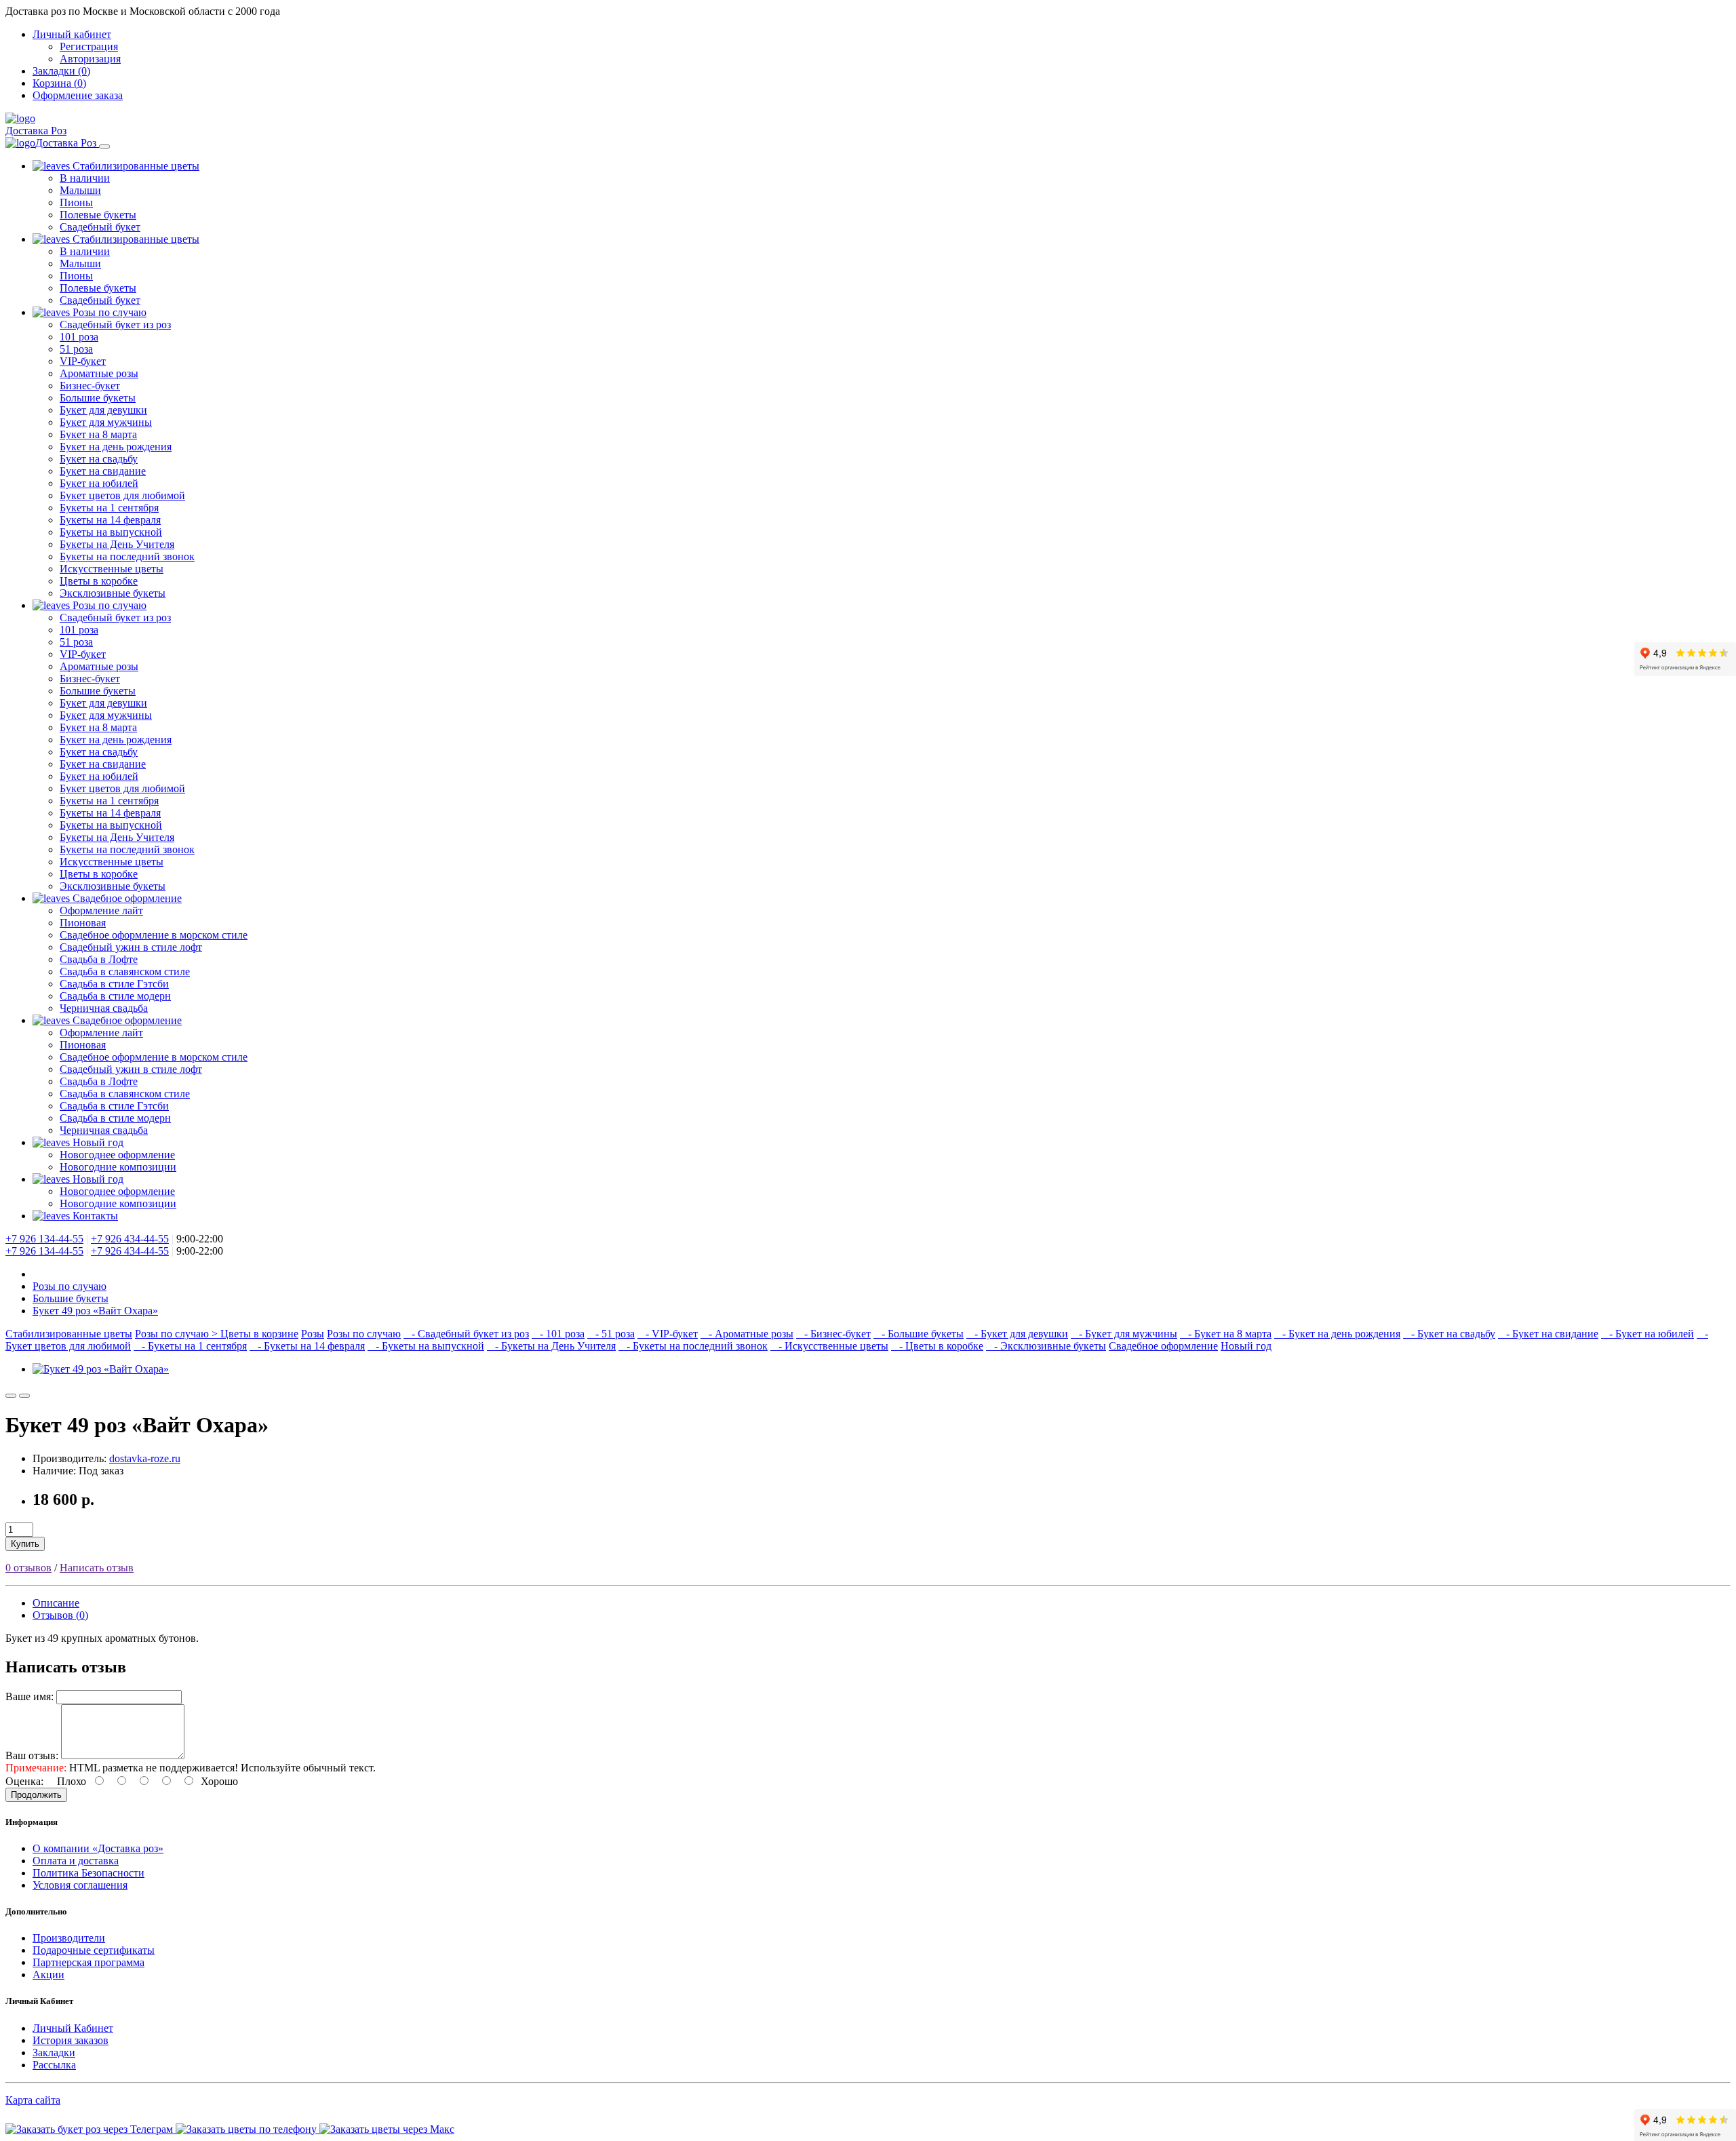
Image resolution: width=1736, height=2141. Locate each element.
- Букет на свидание (1548, 1334)
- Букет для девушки (1017, 1334)
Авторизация (90, 59)
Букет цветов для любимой (122, 495)
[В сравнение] (24, 1396)
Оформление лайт (101, 910)
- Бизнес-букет (833, 1334)
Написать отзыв (97, 1568)
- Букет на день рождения (1337, 1334)
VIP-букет (83, 361)
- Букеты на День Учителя (551, 1346)
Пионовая (83, 923)
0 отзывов (28, 1568)
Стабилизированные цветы (135, 166)
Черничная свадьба (104, 1008)
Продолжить (36, 1795)
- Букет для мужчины (1124, 1334)
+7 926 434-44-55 (130, 1239)
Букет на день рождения (116, 447)
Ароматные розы (99, 373)
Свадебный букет (100, 227)
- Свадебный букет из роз (466, 1334)
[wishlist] (11, 1396)
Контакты (94, 1216)
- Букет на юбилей (1648, 1334)
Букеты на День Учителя (117, 544)
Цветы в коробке (99, 581)
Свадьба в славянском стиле (125, 971)
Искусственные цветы (112, 569)
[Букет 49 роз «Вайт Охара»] (101, 1369)
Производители (69, 1938)
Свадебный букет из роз (115, 325)
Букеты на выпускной (111, 532)
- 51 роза (611, 1334)
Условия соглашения (80, 1885)
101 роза (79, 337)
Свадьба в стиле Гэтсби (114, 984)
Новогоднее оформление (117, 1155)
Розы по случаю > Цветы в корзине (217, 1334)
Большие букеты (98, 398)
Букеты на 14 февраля (110, 520)
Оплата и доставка (76, 1861)
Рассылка (54, 2065)
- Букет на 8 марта (1226, 1334)
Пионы (76, 202)
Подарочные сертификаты (94, 1950)
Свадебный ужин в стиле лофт (131, 947)
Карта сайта (33, 2100)
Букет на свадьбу (99, 459)
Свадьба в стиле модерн (115, 996)
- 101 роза (558, 1334)
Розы (313, 1334)
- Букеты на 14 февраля (307, 1346)
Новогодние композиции (118, 1167)
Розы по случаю (108, 312)
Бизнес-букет (90, 386)
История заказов (71, 2040)
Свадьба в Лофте (99, 959)
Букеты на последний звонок (127, 556)
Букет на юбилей (99, 483)
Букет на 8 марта (98, 434)
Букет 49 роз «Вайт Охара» (95, 1311)
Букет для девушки (103, 410)
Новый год (97, 1142)
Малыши (80, 190)
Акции (48, 1975)
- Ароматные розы (747, 1334)
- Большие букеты (919, 1334)
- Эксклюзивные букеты (1046, 1346)
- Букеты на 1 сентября (190, 1346)
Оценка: (24, 1781)
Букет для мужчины (106, 422)
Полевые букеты (98, 215)
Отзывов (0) (60, 1615)
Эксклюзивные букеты (113, 593)
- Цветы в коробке (937, 1346)
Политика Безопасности (88, 1873)
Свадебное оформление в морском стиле (154, 935)
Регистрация (89, 46)
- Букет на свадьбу (1449, 1334)
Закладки (54, 2052)
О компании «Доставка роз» (98, 1848)
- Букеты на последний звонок (693, 1346)
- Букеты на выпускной (426, 1346)
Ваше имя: (29, 1696)
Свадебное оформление (126, 898)
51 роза (76, 349)
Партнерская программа (88, 1962)
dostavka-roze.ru (145, 1458)
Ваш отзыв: (32, 1755)
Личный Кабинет (73, 2028)
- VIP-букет (668, 1334)
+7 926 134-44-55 (44, 1239)
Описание (56, 1603)
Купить (25, 1544)
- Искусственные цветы (829, 1346)
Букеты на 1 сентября (109, 508)
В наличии (85, 178)
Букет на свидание (103, 471)
